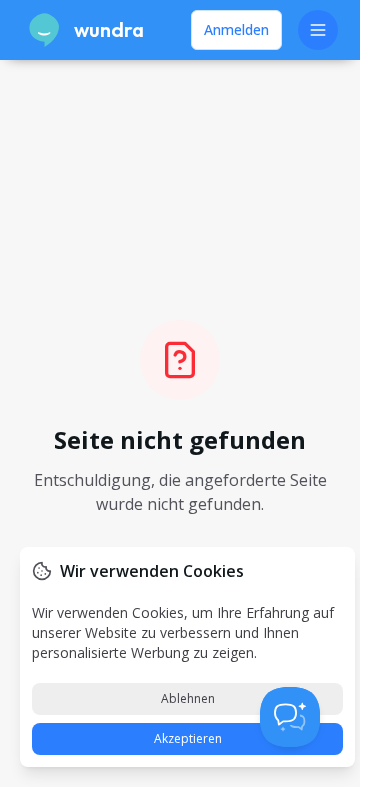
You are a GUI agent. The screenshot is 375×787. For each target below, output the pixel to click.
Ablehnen (188, 698)
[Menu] (318, 30)
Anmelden (236, 29)
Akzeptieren (188, 738)
